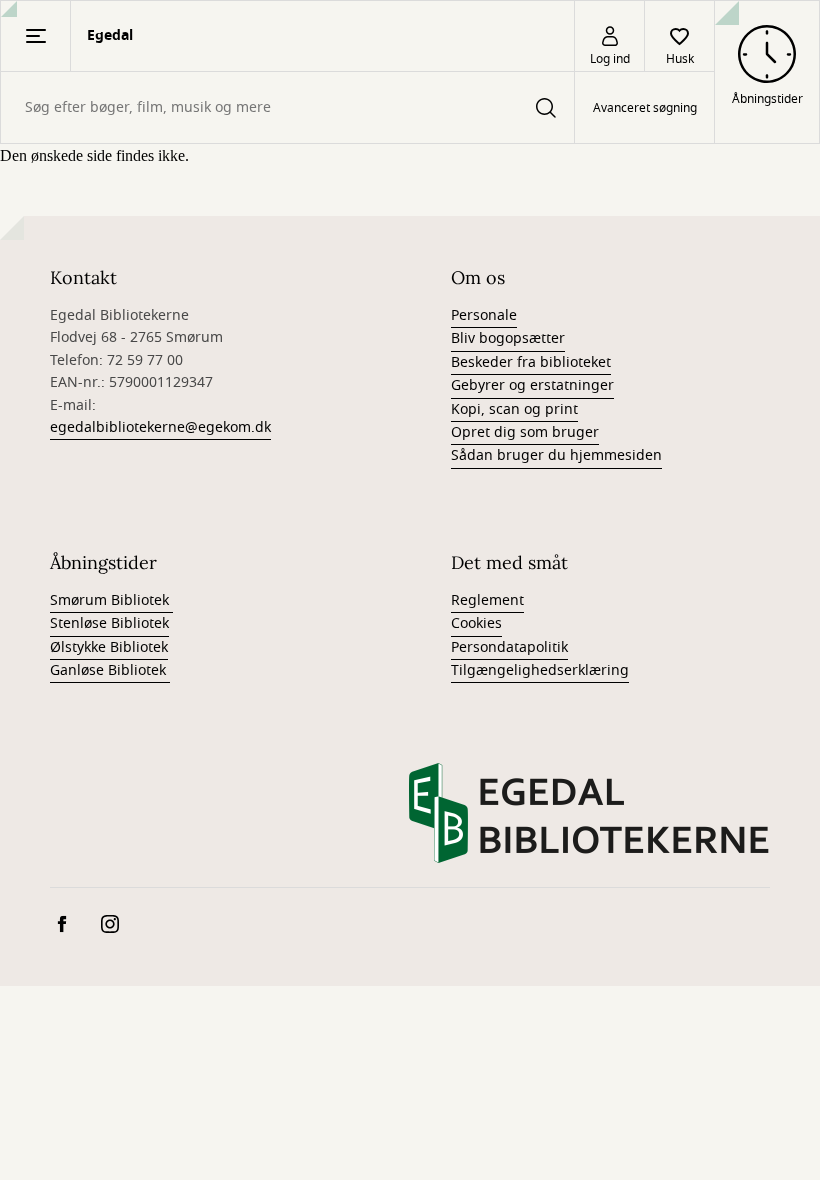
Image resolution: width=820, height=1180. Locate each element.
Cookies (476, 623)
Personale (484, 315)
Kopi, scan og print (514, 409)
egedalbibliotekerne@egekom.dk (160, 427)
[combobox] (287, 107)
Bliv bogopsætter (508, 338)
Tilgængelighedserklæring (540, 670)
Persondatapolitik (509, 647)
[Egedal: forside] (589, 813)
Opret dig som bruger (525, 432)
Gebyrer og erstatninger (532, 385)
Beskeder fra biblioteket (531, 362)
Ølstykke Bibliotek (109, 647)
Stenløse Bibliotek (109, 623)
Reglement (487, 600)
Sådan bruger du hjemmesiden (556, 455)
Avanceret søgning (645, 108)
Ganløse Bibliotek (110, 670)
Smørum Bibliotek (111, 600)
